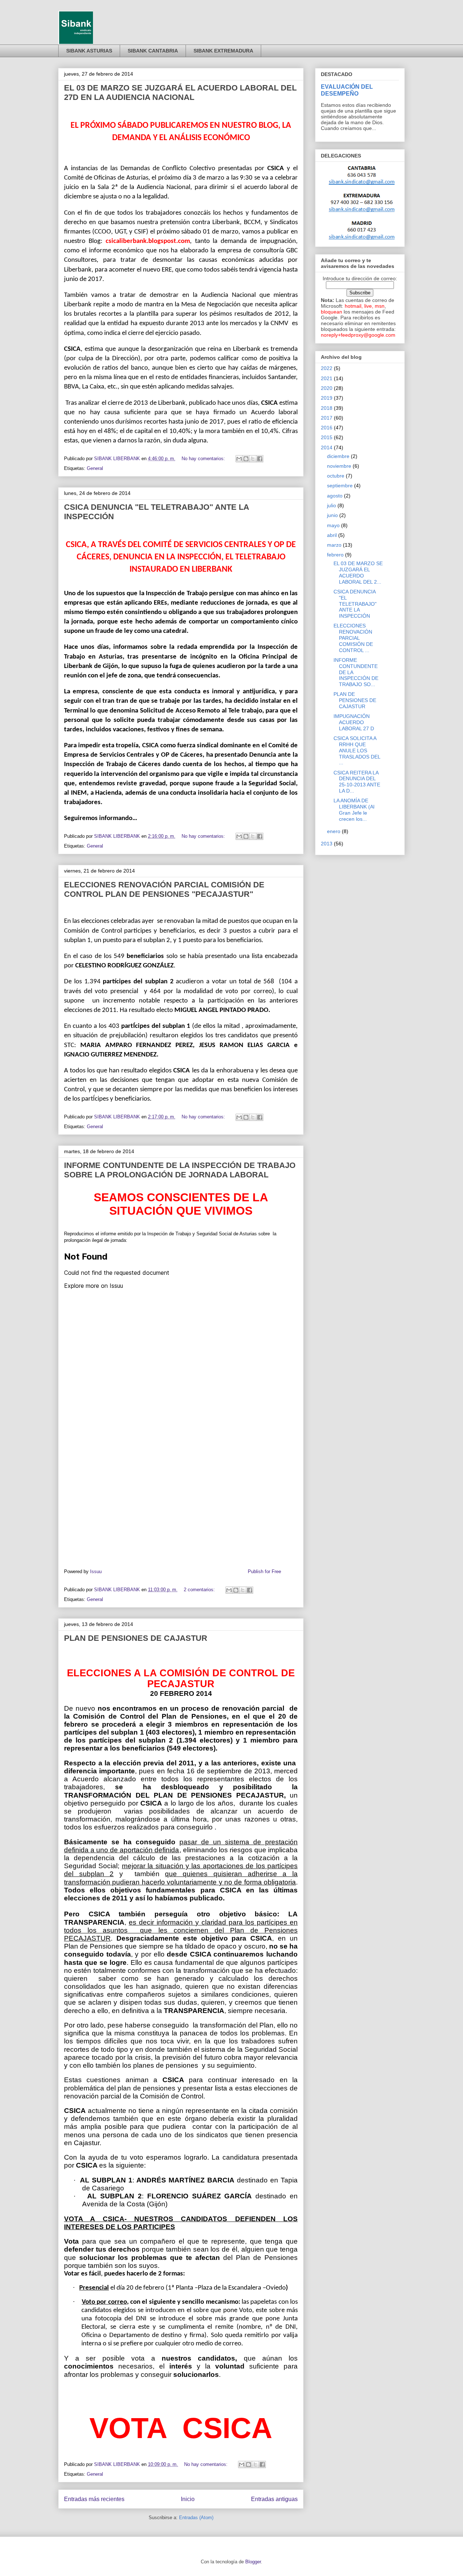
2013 (327, 844)
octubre (336, 476)
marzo (334, 545)
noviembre (339, 466)
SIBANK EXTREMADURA (223, 51)
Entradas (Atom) (196, 2518)
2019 (327, 398)
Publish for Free (264, 1571)
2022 (327, 368)
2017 (327, 418)
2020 (327, 388)
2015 (327, 437)
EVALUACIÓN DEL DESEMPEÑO (347, 90)
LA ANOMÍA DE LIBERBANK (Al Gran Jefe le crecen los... (354, 810)
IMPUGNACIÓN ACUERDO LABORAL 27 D (354, 722)
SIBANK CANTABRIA (153, 51)
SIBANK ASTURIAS (89, 51)
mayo (333, 525)
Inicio (188, 2499)
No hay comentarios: (204, 459)
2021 (327, 378)
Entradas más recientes (94, 2499)
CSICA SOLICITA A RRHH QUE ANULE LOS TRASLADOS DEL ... (357, 750)
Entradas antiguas (274, 2499)
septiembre (340, 486)
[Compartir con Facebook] (260, 459)
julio (332, 505)
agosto (335, 496)
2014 (327, 447)
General (95, 468)
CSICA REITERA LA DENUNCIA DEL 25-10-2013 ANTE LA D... (357, 782)
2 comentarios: (200, 1590)
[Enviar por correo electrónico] (239, 459)
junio (332, 515)
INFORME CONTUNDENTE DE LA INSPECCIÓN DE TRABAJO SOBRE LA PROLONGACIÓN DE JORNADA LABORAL (180, 1170)
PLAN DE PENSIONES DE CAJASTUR (136, 1638)
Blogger (253, 2562)
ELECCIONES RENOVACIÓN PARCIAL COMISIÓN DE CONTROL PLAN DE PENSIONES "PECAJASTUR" (164, 889)
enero (334, 831)
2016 (327, 428)
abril (332, 535)
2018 (327, 408)
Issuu (96, 1571)
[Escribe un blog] (246, 459)
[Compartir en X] (253, 459)
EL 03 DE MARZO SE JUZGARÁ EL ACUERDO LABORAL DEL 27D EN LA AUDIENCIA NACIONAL (180, 93)
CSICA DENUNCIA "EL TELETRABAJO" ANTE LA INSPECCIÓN (355, 604)
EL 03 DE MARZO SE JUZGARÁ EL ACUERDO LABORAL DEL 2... (358, 572)
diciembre (338, 456)
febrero (335, 555)
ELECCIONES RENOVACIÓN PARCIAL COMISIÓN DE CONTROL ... (353, 638)
